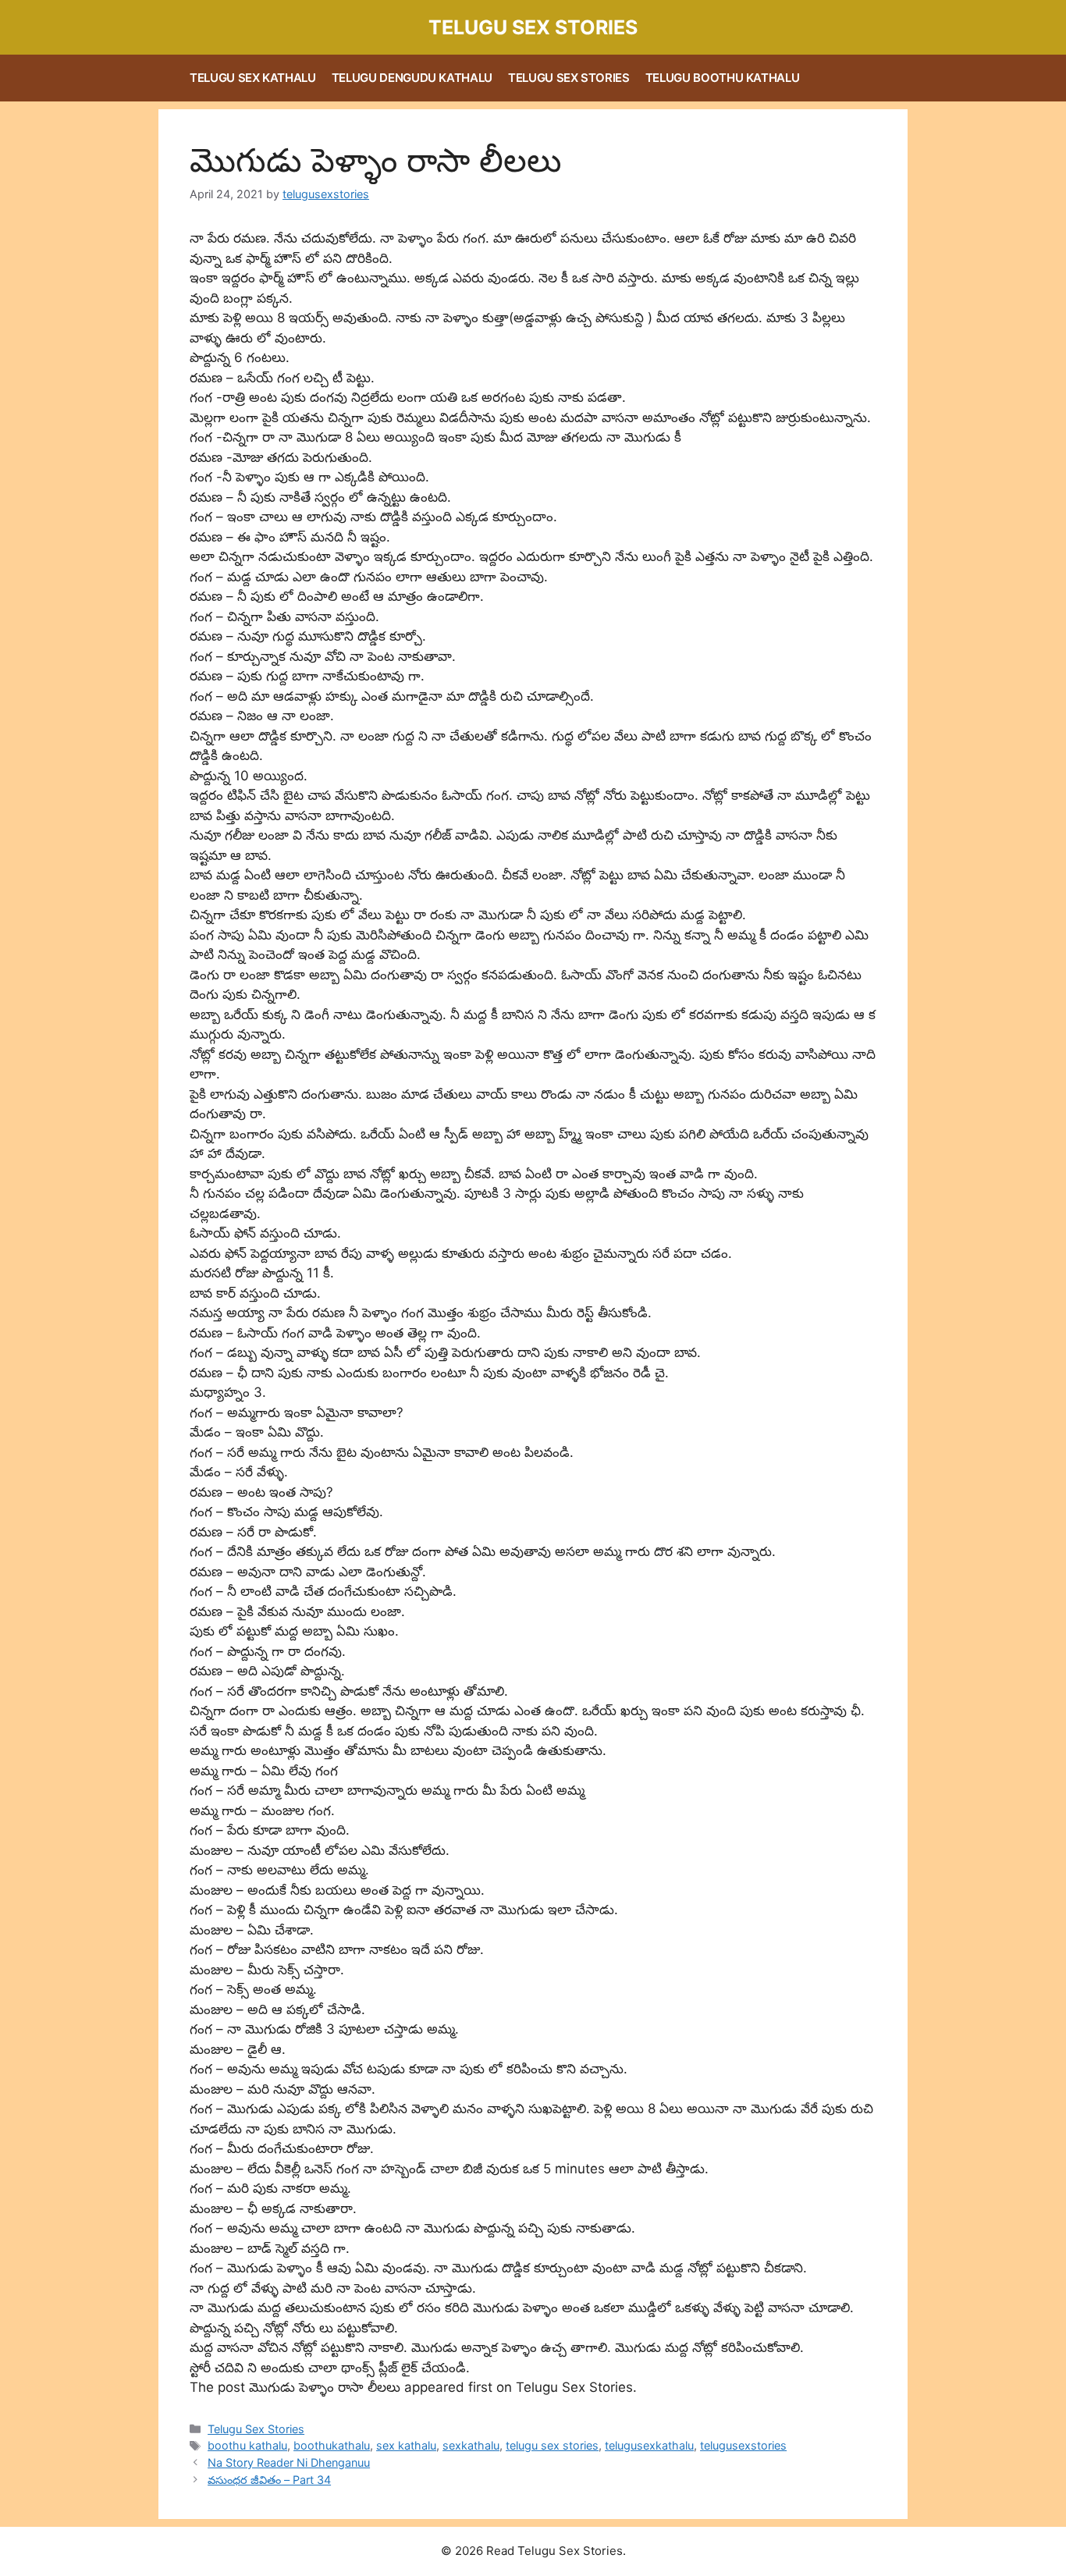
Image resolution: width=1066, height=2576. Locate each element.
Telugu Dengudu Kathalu (412, 78)
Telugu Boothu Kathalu (723, 78)
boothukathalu (332, 2445)
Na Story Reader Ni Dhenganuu (289, 2462)
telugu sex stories (552, 2445)
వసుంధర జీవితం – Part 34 (269, 2480)
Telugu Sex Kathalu (253, 78)
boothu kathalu (247, 2445)
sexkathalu (471, 2445)
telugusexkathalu (649, 2445)
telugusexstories (743, 2445)
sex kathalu (406, 2445)
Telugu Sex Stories (533, 27)
